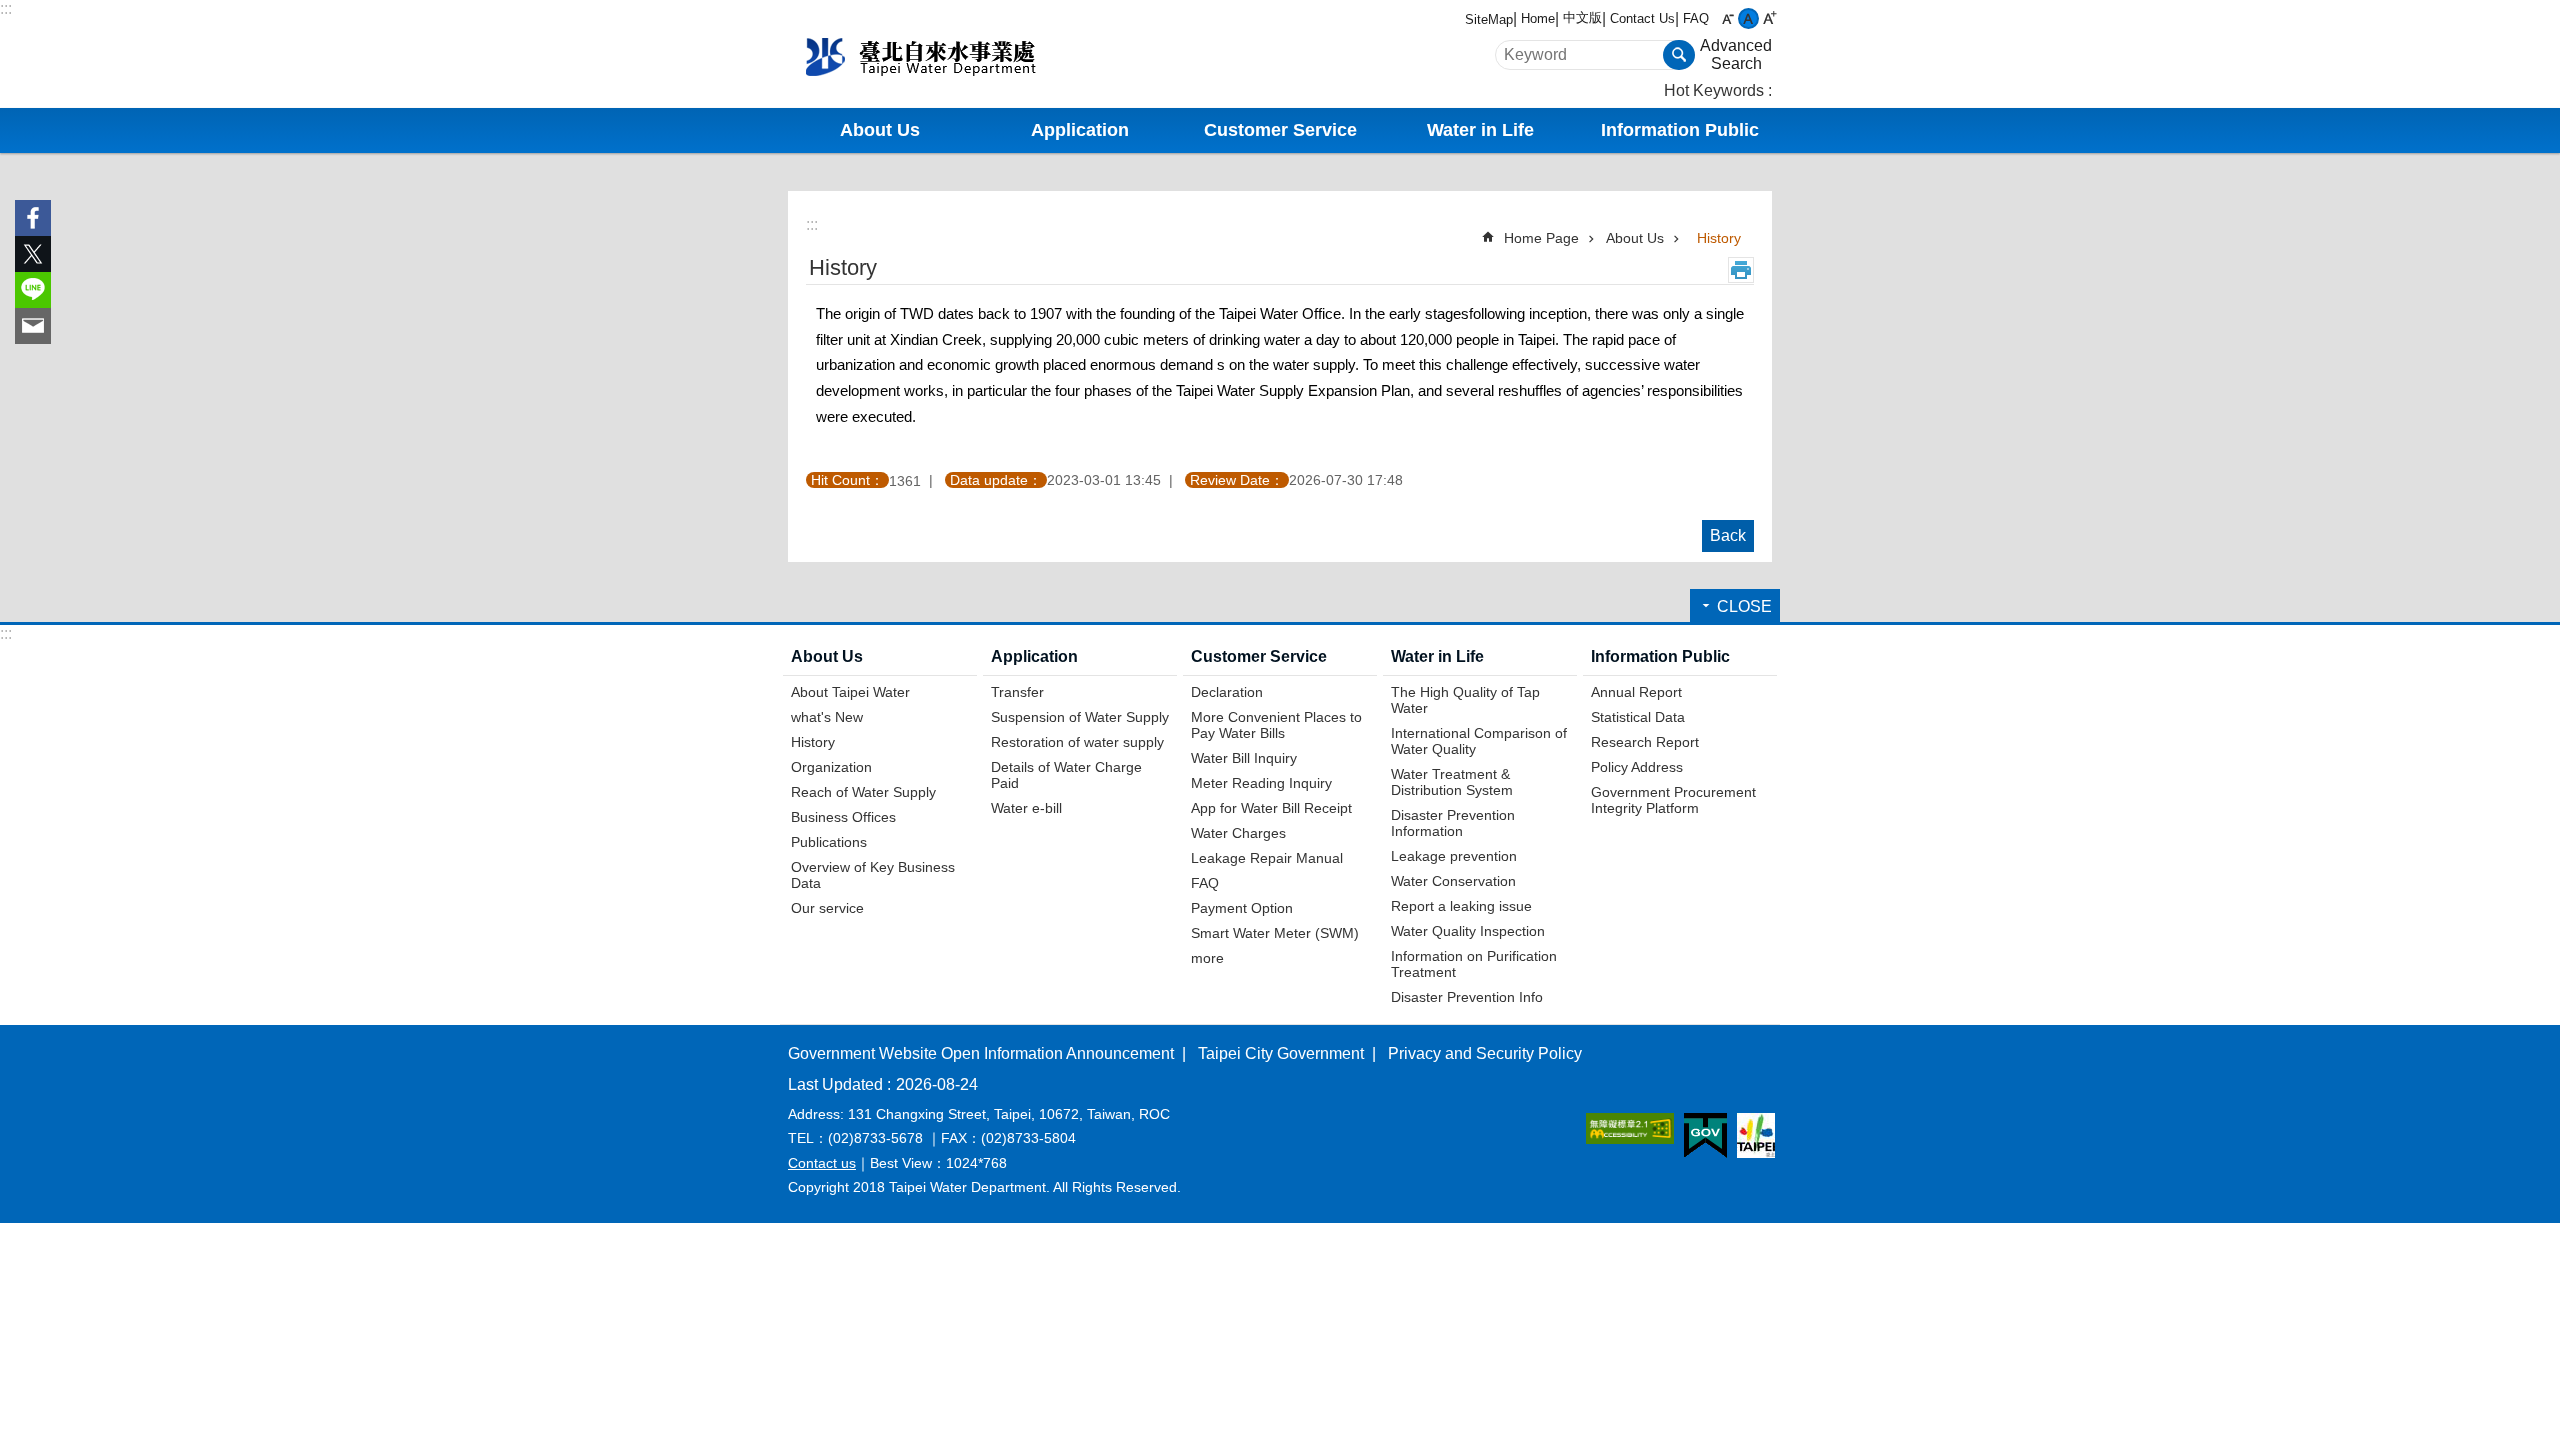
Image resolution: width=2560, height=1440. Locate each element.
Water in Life (1437, 656)
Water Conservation (1453, 881)
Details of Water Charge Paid (1066, 775)
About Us (1635, 238)
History (1719, 238)
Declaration (1227, 692)
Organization (831, 767)
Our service (827, 908)
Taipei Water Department (955, 54)
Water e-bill (1026, 808)
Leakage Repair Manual (1267, 858)
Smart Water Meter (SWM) (1275, 933)
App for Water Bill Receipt (1271, 808)
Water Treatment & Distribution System (1452, 782)
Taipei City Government (1281, 1053)
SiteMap (1489, 19)
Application (1034, 656)
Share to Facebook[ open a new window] (33, 218)
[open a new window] (1630, 1128)
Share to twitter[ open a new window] (33, 254)
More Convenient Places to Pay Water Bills (1276, 725)
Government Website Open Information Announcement (981, 1053)
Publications (829, 842)
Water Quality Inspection (1468, 931)
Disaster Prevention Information (1453, 823)
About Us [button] (880, 130)
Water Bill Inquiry (1244, 758)
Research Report (1645, 742)
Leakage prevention (1454, 856)
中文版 (1582, 17)
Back (1728, 535)
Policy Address (1637, 767)
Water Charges (1238, 833)
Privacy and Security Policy (1485, 1053)
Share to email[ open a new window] (33, 326)
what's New (827, 717)
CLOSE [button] (1744, 606)
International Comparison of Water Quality (1479, 741)
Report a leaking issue (1461, 906)
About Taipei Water (850, 692)
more (1207, 958)
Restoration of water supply (1077, 742)
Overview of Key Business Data (873, 875)
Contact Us (1642, 18)
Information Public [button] (1680, 130)
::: (6, 8)
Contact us (822, 1163)
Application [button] (1080, 130)
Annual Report (1636, 692)
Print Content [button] (1741, 270)
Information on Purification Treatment (1474, 964)
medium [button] (1748, 18)
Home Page (1541, 238)
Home (1538, 18)
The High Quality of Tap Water (1465, 700)
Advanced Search (1736, 54)
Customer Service (1259, 656)
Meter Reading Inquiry (1261, 783)
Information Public (1660, 656)
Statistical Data (1638, 717)
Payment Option (1242, 908)
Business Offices (843, 817)
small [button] (1727, 18)
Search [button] (1679, 55)
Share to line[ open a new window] (33, 290)
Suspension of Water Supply (1080, 717)
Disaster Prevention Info (1467, 997)
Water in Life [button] (1480, 130)
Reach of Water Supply (863, 792)
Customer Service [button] (1280, 130)
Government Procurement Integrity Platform (1673, 800)
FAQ (1696, 18)
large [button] (1769, 18)
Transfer (1017, 692)
